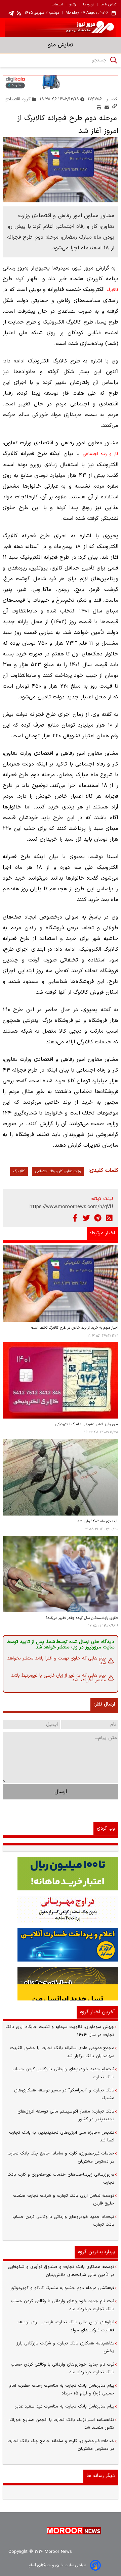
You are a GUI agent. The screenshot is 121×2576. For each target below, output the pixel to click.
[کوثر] (61, 1945)
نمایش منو (61, 45)
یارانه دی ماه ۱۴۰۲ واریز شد (98, 1521)
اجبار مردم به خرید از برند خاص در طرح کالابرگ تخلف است (75, 1328)
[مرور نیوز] (61, 28)
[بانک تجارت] (61, 1874)
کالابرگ (112, 290)
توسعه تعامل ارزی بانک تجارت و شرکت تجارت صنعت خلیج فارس (64, 2200)
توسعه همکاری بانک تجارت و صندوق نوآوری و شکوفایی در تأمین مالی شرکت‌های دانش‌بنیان (61, 2271)
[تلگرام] (98, 1218)
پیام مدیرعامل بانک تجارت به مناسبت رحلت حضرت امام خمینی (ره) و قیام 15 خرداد (62, 2390)
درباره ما (89, 5)
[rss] (19, 13)
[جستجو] (114, 60)
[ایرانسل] (61, 1984)
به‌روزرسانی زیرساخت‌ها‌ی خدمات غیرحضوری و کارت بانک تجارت (61, 2178)
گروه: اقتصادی (18, 99)
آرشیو (73, 5)
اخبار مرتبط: (103, 1233)
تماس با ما (108, 5)
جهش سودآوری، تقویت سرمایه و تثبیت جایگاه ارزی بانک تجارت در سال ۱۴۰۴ (60, 2031)
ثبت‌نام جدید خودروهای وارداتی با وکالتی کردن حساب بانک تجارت (63, 2073)
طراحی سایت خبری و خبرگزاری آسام (57, 2565)
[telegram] (11, 13)
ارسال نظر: (104, 1704)
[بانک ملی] (61, 1909)
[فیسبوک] (75, 1218)
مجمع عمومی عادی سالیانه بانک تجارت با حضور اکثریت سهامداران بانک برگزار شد (62, 2052)
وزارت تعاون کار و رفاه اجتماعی (58, 1171)
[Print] (99, 107)
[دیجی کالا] (61, 82)
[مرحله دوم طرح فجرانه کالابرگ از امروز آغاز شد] (61, 170)
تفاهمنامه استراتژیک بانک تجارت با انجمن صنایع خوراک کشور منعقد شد (62, 2424)
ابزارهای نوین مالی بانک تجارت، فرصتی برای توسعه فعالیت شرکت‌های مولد (66, 2326)
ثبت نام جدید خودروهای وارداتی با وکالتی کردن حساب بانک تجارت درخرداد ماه (63, 2305)
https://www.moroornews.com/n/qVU (71, 1207)
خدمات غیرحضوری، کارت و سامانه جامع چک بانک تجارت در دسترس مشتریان (61, 2157)
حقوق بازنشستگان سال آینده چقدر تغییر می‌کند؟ (82, 1618)
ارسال (61, 1792)
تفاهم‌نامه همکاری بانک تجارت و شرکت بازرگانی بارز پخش (65, 2347)
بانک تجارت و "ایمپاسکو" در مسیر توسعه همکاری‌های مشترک (64, 2094)
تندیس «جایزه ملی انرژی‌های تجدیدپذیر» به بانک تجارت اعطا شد (62, 2137)
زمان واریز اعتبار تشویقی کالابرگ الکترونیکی (87, 1424)
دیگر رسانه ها (101, 2476)
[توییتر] (86, 1218)
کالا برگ (19, 1171)
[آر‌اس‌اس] (109, 1218)
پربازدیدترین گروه (96, 2252)
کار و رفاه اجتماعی (100, 454)
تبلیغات (57, 5)
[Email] (107, 107)
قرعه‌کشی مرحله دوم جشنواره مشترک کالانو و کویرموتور (62, 2288)
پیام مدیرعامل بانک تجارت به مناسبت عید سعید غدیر (65, 2407)
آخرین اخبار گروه (97, 2012)
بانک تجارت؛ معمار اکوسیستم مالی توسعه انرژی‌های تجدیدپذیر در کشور (66, 2115)
